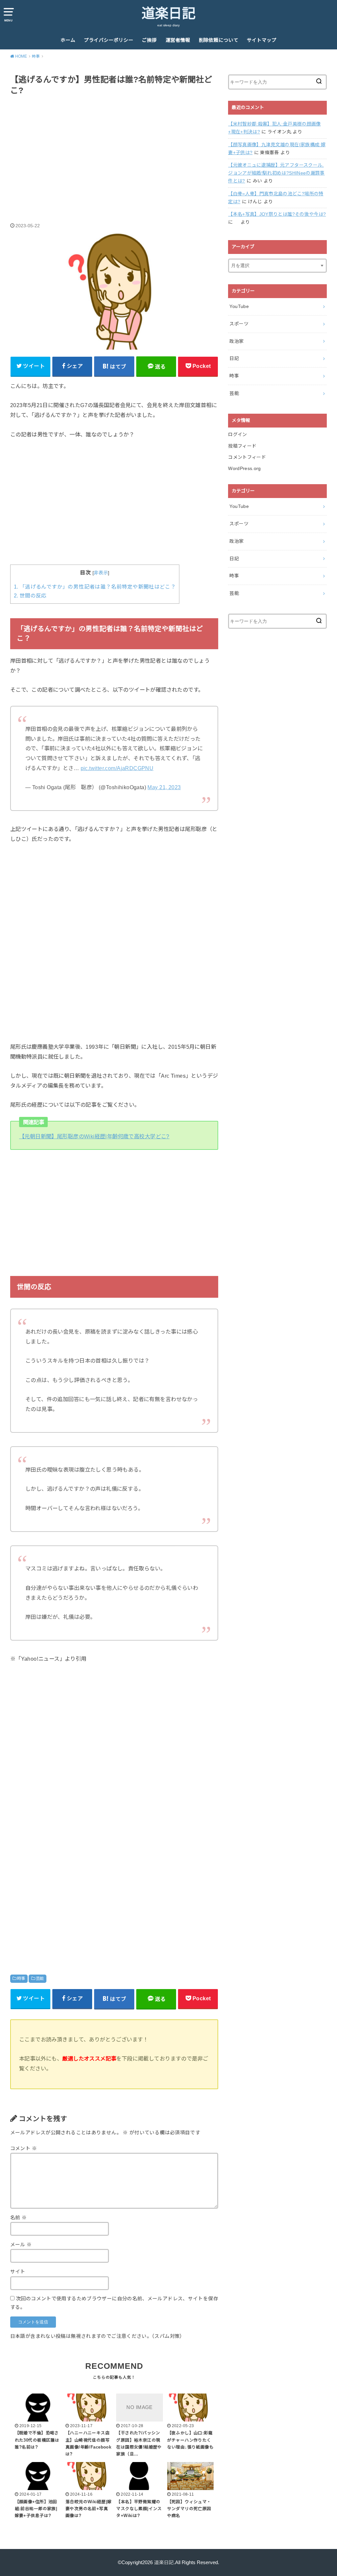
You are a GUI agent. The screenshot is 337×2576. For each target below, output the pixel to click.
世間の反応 (30, 596)
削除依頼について (219, 40)
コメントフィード (247, 457)
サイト (18, 2272)
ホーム (68, 40)
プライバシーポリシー (109, 40)
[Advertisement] (114, 152)
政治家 (236, 341)
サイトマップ (262, 40)
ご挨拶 (149, 40)
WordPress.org (245, 468)
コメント (24, 2148)
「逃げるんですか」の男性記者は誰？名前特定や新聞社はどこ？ (95, 587)
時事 (21, 1979)
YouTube (239, 306)
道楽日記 (168, 14)
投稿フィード (242, 446)
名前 (19, 2218)
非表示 (101, 573)
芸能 (40, 1979)
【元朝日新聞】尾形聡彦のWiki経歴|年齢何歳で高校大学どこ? (94, 1136)
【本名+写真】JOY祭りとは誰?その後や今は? (277, 214)
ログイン (237, 434)
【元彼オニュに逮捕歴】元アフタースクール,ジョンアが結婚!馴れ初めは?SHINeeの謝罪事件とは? (276, 173)
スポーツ (239, 324)
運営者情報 (178, 40)
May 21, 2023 (164, 787)
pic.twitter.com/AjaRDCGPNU (117, 768)
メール (21, 2245)
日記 (234, 358)
